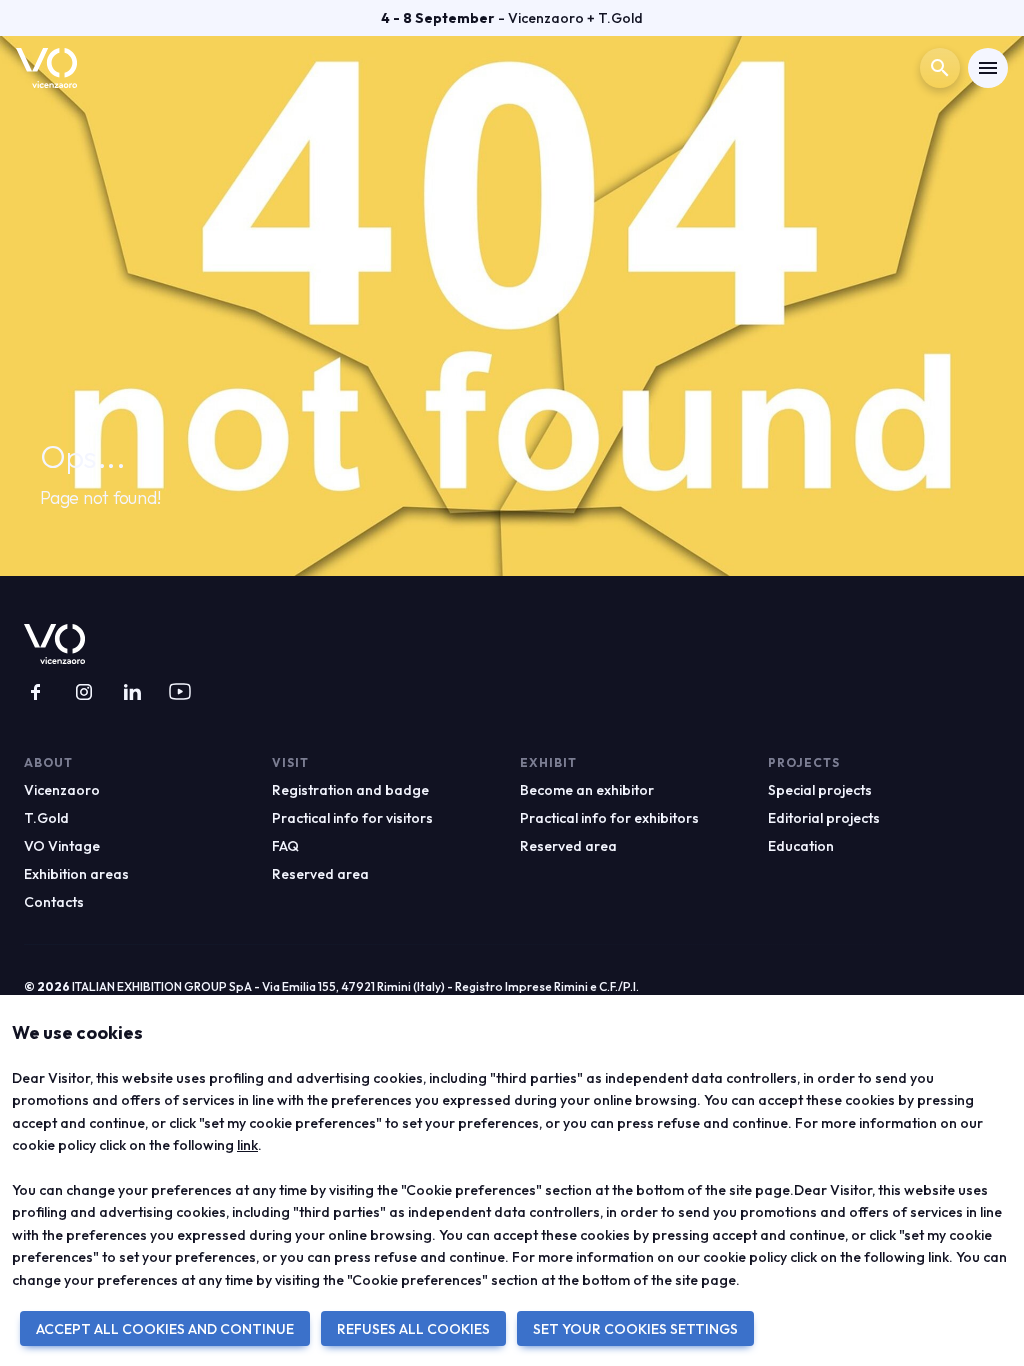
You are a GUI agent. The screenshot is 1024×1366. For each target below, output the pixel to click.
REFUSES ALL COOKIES (413, 1329)
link (247, 1145)
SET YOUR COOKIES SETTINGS (635, 1329)
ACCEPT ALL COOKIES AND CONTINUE (165, 1329)
